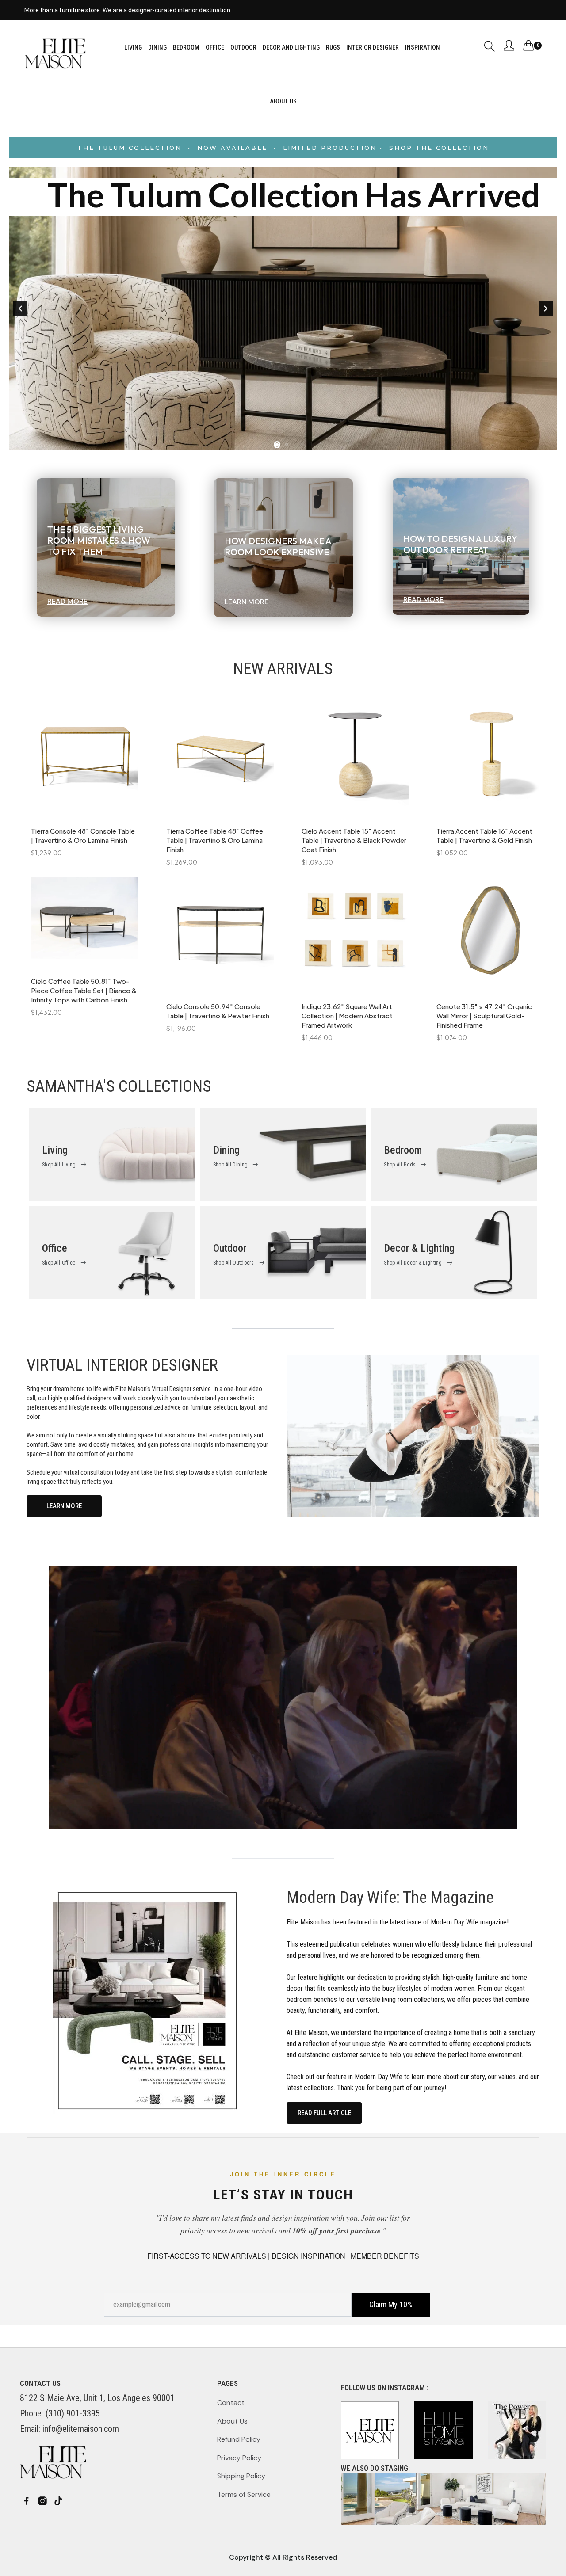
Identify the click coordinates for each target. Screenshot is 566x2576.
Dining (226, 1150)
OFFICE (215, 47)
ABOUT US (283, 101)
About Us (232, 2421)
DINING (157, 47)
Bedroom (403, 1150)
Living (55, 1150)
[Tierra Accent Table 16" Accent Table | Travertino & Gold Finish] (490, 759)
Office (55, 1248)
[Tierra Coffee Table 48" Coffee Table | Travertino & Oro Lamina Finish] (220, 759)
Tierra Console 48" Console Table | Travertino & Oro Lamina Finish (83, 835)
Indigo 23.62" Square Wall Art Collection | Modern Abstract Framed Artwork (347, 1016)
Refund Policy (239, 2439)
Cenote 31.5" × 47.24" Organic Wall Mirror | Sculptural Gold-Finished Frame (484, 1016)
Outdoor (230, 1248)
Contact (231, 2403)
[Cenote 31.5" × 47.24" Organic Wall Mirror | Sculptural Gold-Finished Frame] (490, 935)
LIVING (133, 47)
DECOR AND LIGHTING (291, 47)
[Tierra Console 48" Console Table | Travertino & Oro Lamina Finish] (85, 759)
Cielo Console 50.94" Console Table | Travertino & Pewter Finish (218, 1011)
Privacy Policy (239, 2458)
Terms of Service (244, 2494)
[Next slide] (546, 309)
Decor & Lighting (419, 1248)
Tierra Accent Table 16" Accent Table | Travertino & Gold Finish (484, 835)
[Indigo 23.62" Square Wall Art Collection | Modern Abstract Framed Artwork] (355, 935)
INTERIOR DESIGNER (373, 47)
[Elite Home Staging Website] (444, 2499)
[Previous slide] (20, 309)
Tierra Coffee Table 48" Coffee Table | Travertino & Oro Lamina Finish (215, 840)
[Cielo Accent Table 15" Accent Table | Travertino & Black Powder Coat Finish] (355, 759)
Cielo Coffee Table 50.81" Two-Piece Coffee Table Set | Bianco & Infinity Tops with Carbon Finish (84, 990)
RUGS (333, 47)
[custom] (27, 2501)
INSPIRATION (423, 47)
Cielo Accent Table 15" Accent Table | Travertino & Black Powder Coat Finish (354, 840)
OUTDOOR (243, 47)
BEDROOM (186, 47)
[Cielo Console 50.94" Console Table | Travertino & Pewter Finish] (220, 935)
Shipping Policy (241, 2476)
